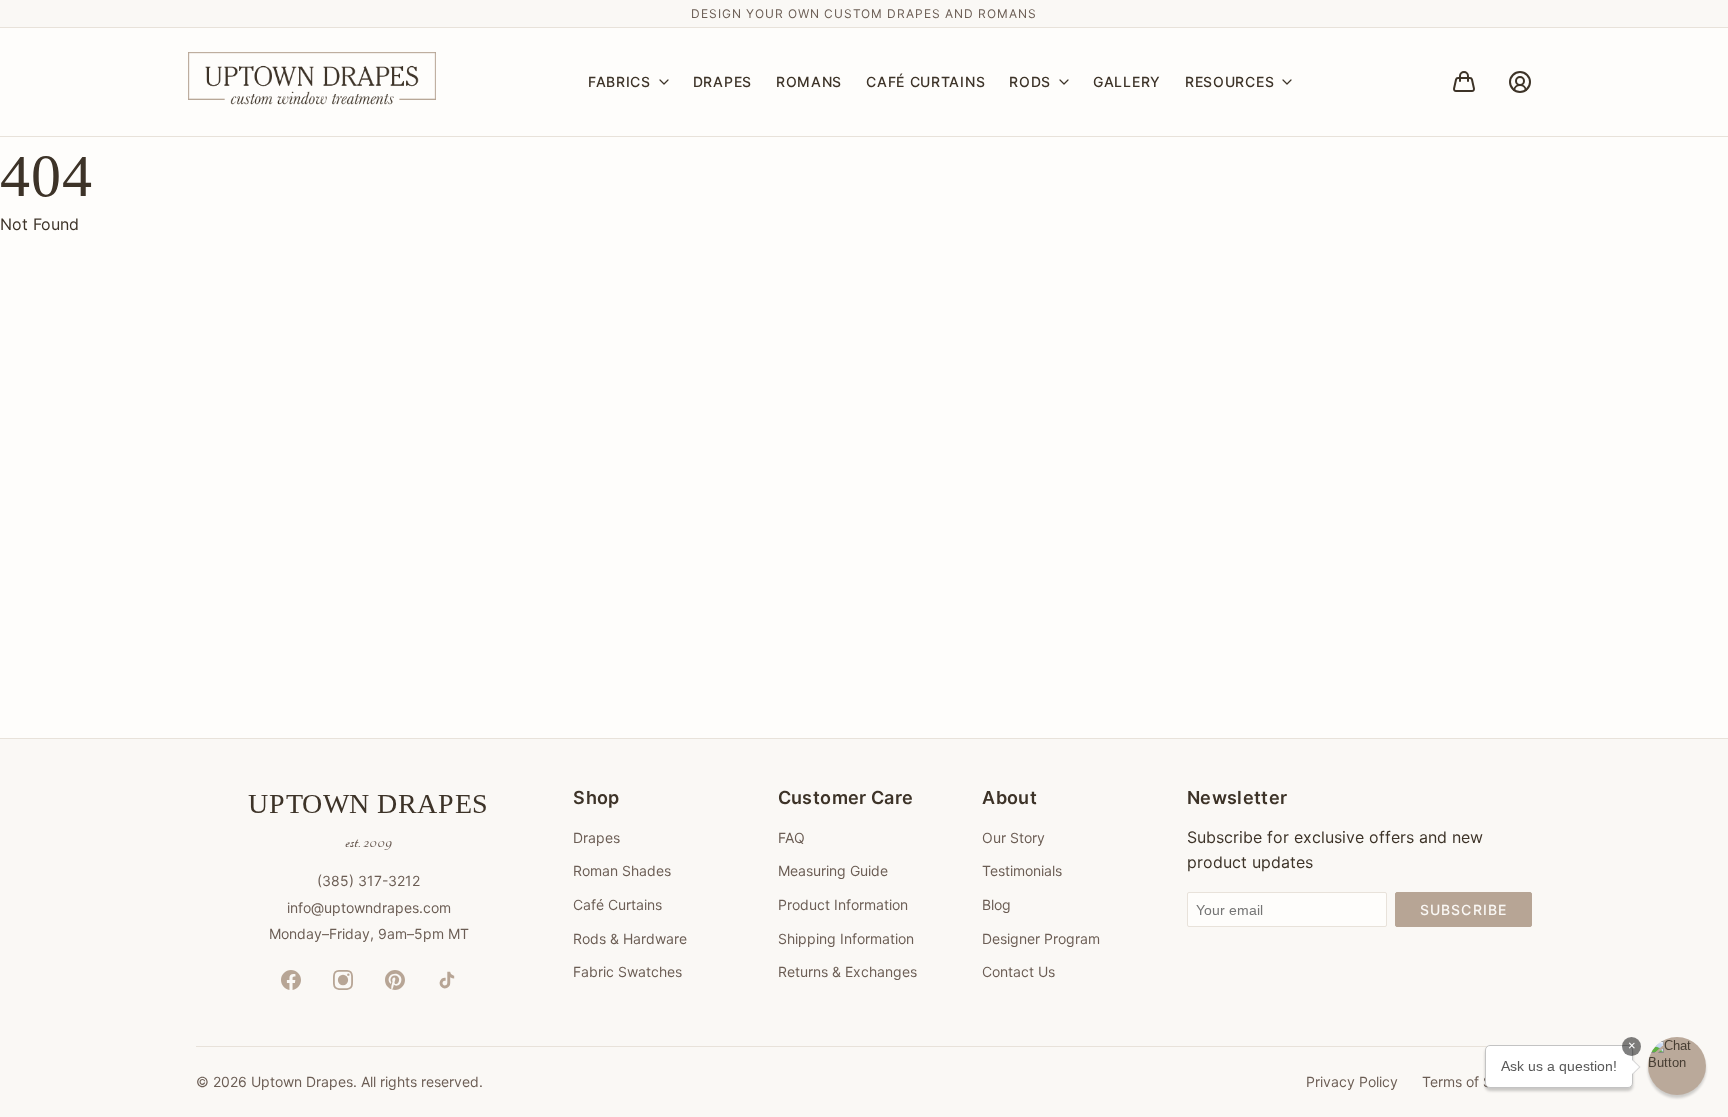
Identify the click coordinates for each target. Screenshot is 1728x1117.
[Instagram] (343, 980)
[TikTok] (447, 980)
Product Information (843, 904)
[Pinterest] (395, 980)
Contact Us (1018, 971)
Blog (996, 904)
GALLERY (1127, 81)
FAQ (791, 837)
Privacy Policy (1352, 1081)
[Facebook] (291, 980)
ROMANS (809, 81)
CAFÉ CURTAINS (925, 81)
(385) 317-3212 (368, 880)
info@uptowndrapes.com (369, 907)
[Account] (1520, 82)
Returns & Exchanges (847, 971)
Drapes (596, 837)
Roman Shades (622, 870)
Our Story (1013, 837)
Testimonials (1022, 870)
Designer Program (1041, 938)
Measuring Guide (833, 870)
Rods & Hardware (630, 938)
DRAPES (722, 81)
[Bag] (1464, 82)
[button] (1677, 1066)
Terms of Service (1477, 1081)
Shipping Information (846, 938)
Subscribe (1463, 909)
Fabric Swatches (627, 971)
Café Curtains (617, 904)
